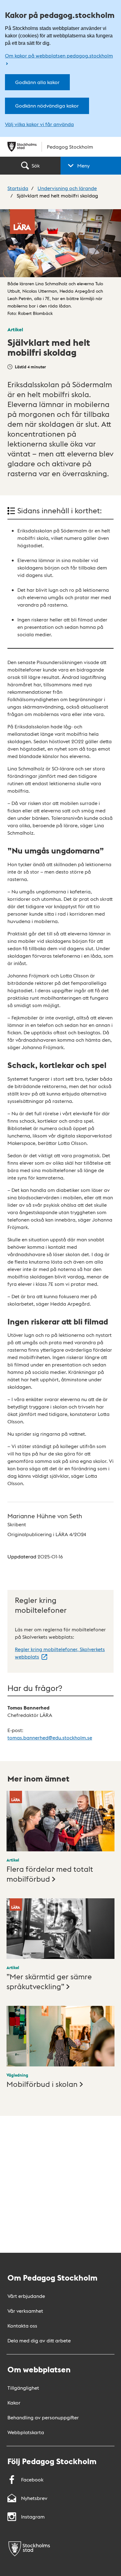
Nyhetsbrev (34, 2498)
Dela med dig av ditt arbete (39, 2340)
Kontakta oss (22, 2326)
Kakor (14, 2402)
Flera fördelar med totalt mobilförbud (50, 1873)
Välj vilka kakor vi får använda (39, 124)
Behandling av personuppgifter (43, 2417)
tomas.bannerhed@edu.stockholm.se (50, 1737)
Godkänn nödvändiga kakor (47, 106)
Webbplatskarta (26, 2432)
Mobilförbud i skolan (42, 2084)
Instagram (33, 2517)
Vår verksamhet (25, 2311)
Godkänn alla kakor (37, 82)
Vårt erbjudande (26, 2296)
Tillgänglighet (23, 2388)
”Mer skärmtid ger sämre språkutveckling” (49, 1981)
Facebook (32, 2479)
